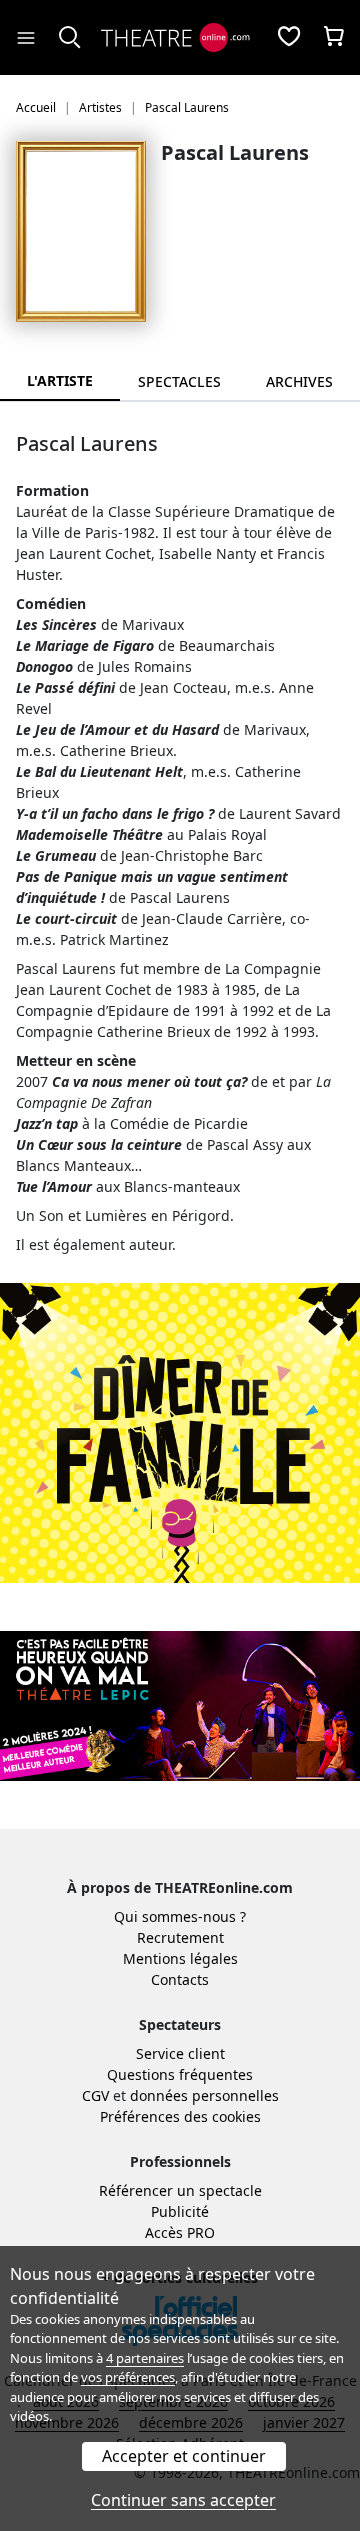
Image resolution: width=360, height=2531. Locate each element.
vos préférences (128, 2377)
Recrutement (180, 1937)
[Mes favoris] (289, 38)
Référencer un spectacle (180, 2190)
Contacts (180, 1979)
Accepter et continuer (184, 2456)
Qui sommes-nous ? (180, 1916)
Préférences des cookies (180, 2116)
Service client (180, 2053)
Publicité (180, 2211)
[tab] (180, 381)
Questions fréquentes (180, 2074)
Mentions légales (180, 1958)
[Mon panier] (334, 38)
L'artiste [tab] (60, 380)
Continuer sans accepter (183, 2500)
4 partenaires (145, 2358)
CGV (95, 2095)
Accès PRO (180, 2232)
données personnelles (204, 2095)
